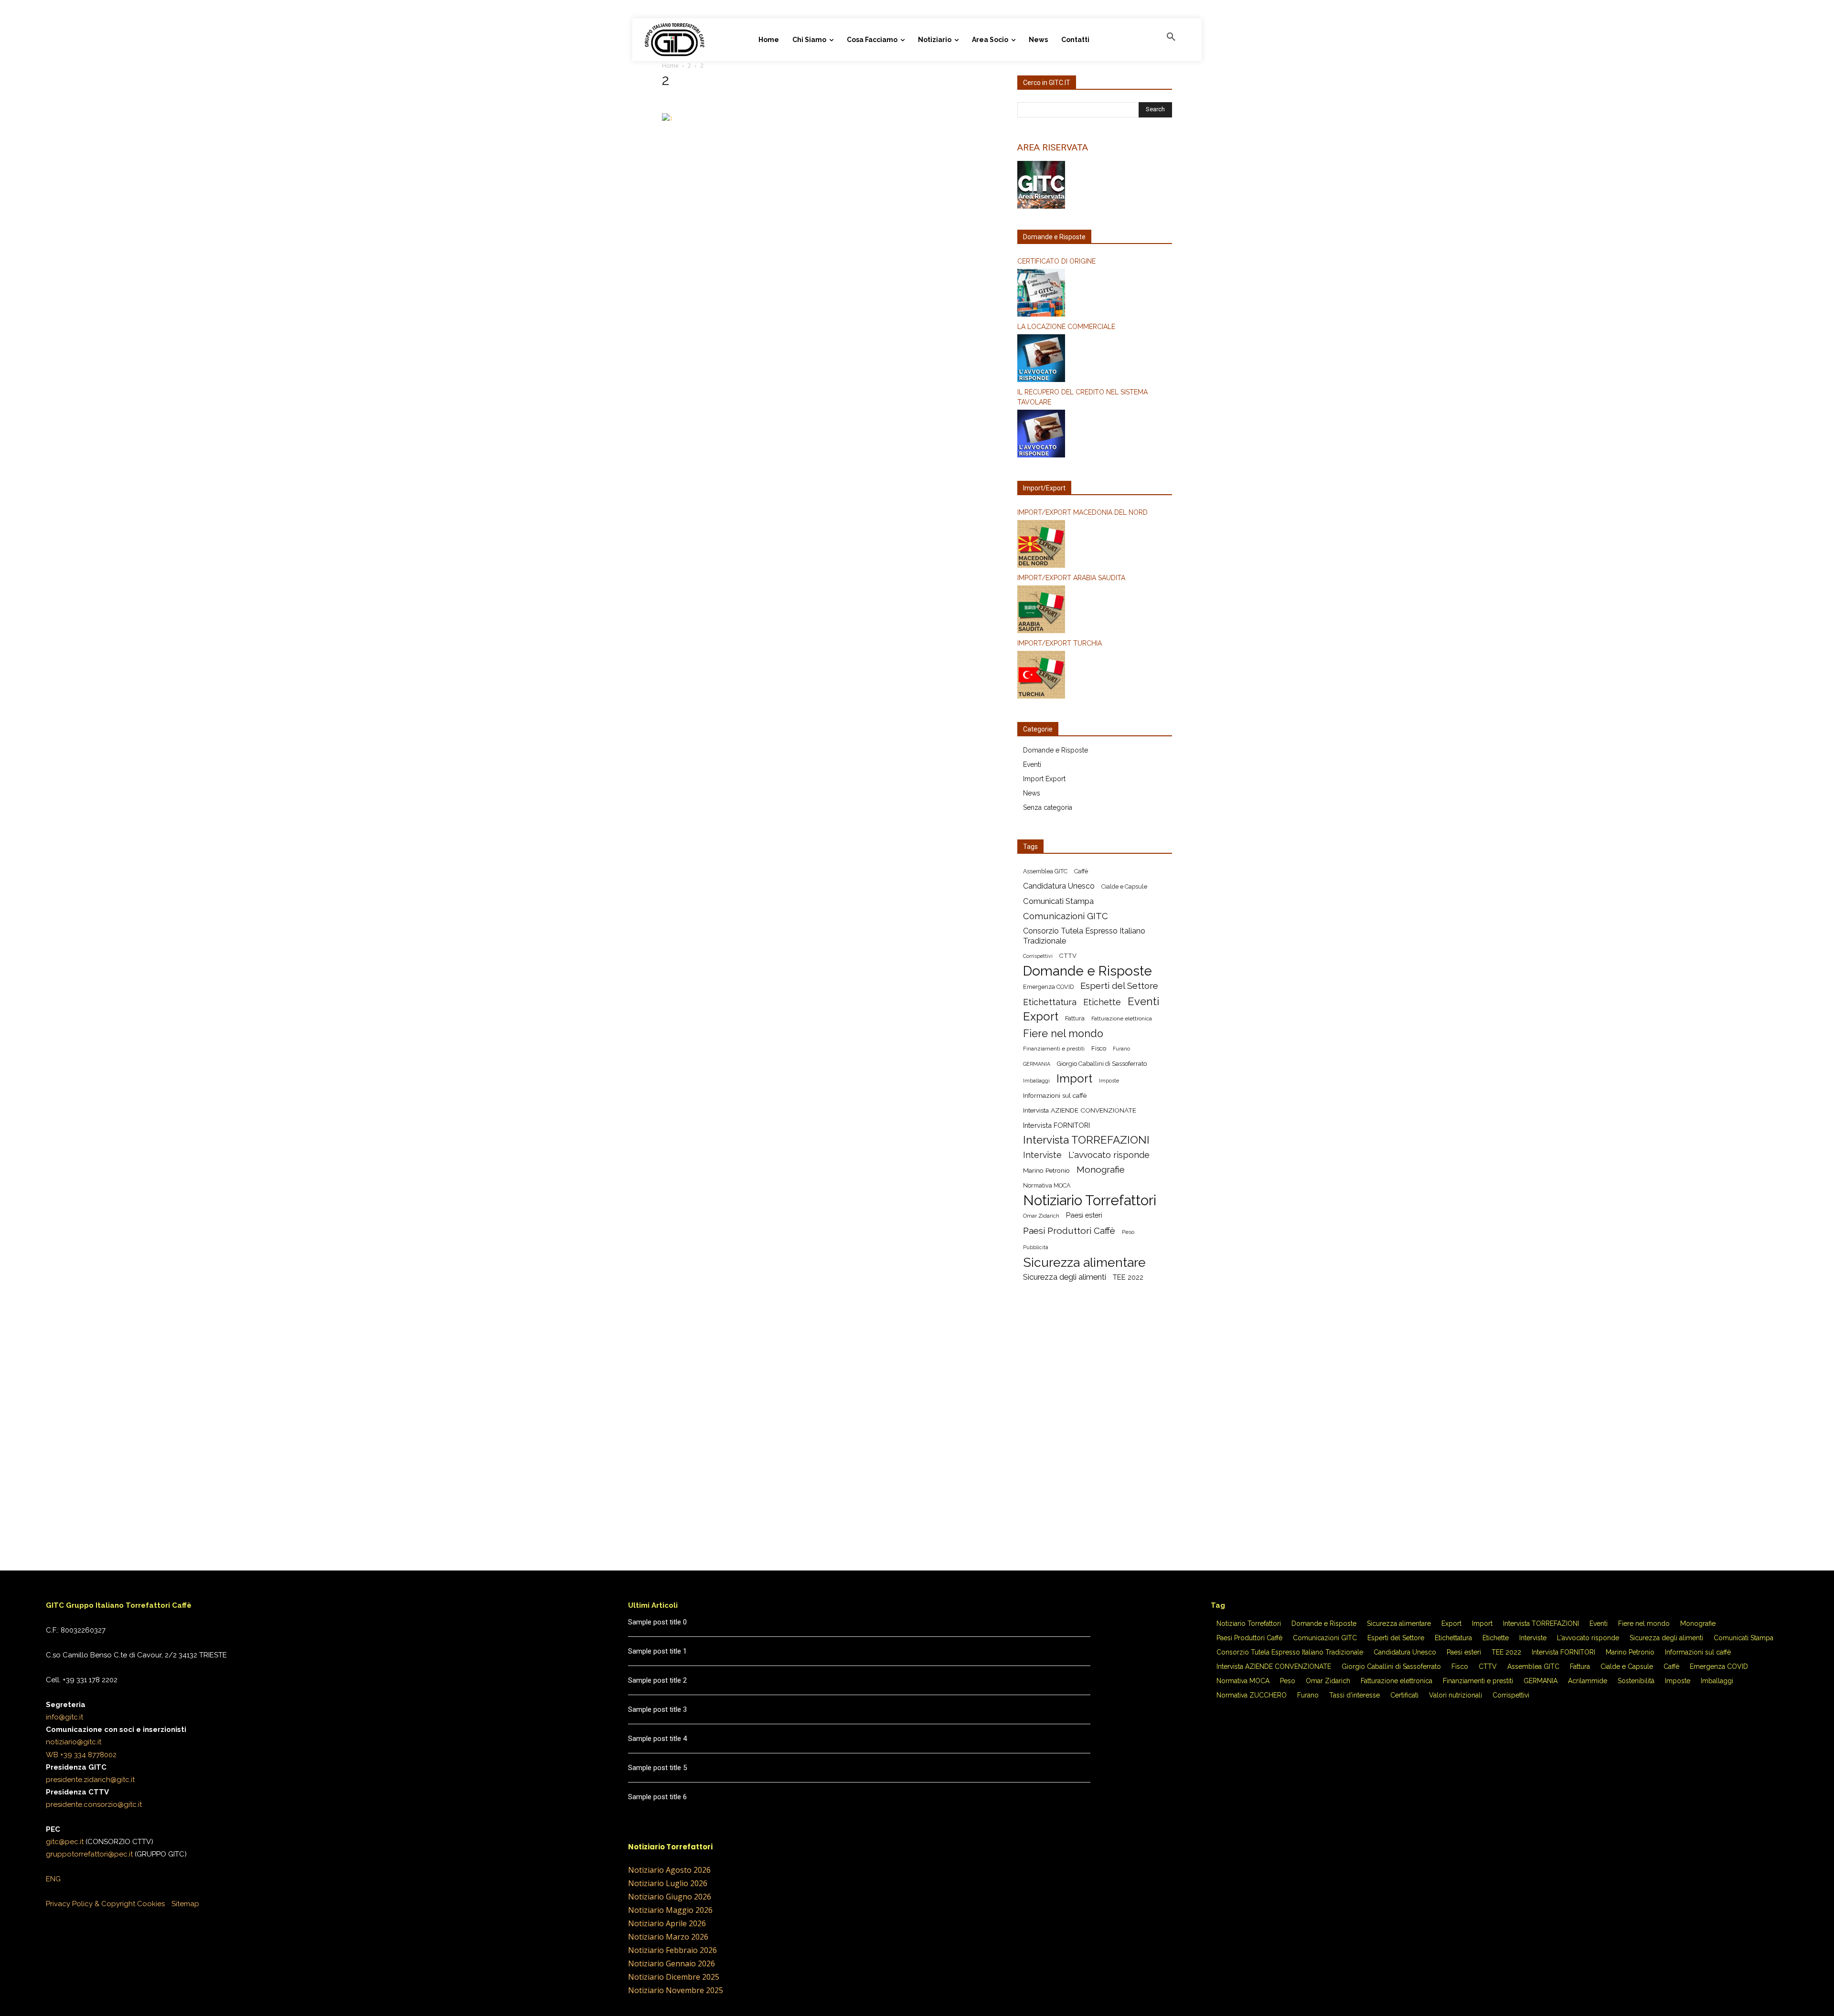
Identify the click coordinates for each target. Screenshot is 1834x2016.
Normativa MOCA (1047, 1185)
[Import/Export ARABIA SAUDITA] (1095, 611)
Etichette (1102, 1002)
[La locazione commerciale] (1095, 360)
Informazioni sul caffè (1055, 1095)
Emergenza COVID (1048, 987)
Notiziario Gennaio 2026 (672, 1963)
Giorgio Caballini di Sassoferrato (1102, 1064)
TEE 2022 (1128, 1277)
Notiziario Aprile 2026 (667, 1923)
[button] (1171, 37)
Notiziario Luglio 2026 (668, 1883)
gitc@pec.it (65, 1842)
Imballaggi (1036, 1081)
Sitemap (185, 1904)
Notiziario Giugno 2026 (670, 1897)
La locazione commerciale (1066, 327)
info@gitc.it (64, 1717)
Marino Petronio (1046, 1170)
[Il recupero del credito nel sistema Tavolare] (1095, 435)
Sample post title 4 (657, 1739)
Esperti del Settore (1119, 986)
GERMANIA (1037, 1064)
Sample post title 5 (657, 1768)
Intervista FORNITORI (1056, 1125)
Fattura (1075, 1018)
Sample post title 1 (657, 1651)
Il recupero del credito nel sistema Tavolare (1082, 397)
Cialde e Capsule (1124, 886)
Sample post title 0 (657, 1622)
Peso (1128, 1232)
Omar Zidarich (1041, 1216)
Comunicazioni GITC (1066, 916)
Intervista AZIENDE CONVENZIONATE (1080, 1110)
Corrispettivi (1038, 956)
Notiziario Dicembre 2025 (674, 1977)
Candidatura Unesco (1059, 886)
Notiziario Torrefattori (1090, 1200)
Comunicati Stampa (1058, 901)
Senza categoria (1048, 807)
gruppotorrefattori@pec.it (89, 1854)
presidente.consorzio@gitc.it (94, 1804)
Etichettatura (1050, 1002)
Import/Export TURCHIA (1060, 643)
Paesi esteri (1084, 1215)
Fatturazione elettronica (1122, 1019)
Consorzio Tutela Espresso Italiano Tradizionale (1084, 936)
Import (1074, 1079)
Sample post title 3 (657, 1709)
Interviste (1042, 1155)
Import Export (1044, 779)
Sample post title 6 (657, 1797)
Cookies (151, 1904)
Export (1041, 1017)
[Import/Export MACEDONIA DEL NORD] (1095, 545)
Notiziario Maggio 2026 (670, 1910)
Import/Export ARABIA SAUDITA (1071, 578)
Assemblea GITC (1045, 871)
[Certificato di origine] (1095, 294)
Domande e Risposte (1056, 750)
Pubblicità (1036, 1247)
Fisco (1099, 1048)
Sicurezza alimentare (1084, 1262)
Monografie (1101, 1170)
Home (670, 66)
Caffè (1081, 871)
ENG (53, 1879)
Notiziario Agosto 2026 (669, 1870)
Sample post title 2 (657, 1680)
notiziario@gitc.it (74, 1742)
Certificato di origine (1056, 261)
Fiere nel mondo (1063, 1034)
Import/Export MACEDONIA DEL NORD (1082, 512)
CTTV (1068, 956)
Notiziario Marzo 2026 (668, 1937)
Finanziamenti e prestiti (1054, 1049)
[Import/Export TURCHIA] (1095, 676)
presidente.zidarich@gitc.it (90, 1780)
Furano (1121, 1049)
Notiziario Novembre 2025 (676, 1990)
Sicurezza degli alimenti (1065, 1277)
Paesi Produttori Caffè (1069, 1231)
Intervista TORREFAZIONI (1086, 1140)
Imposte (1109, 1081)
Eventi (1032, 764)
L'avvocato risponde (1109, 1155)
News (1032, 793)
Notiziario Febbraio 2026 (672, 1950)
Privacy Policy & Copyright (91, 1904)
